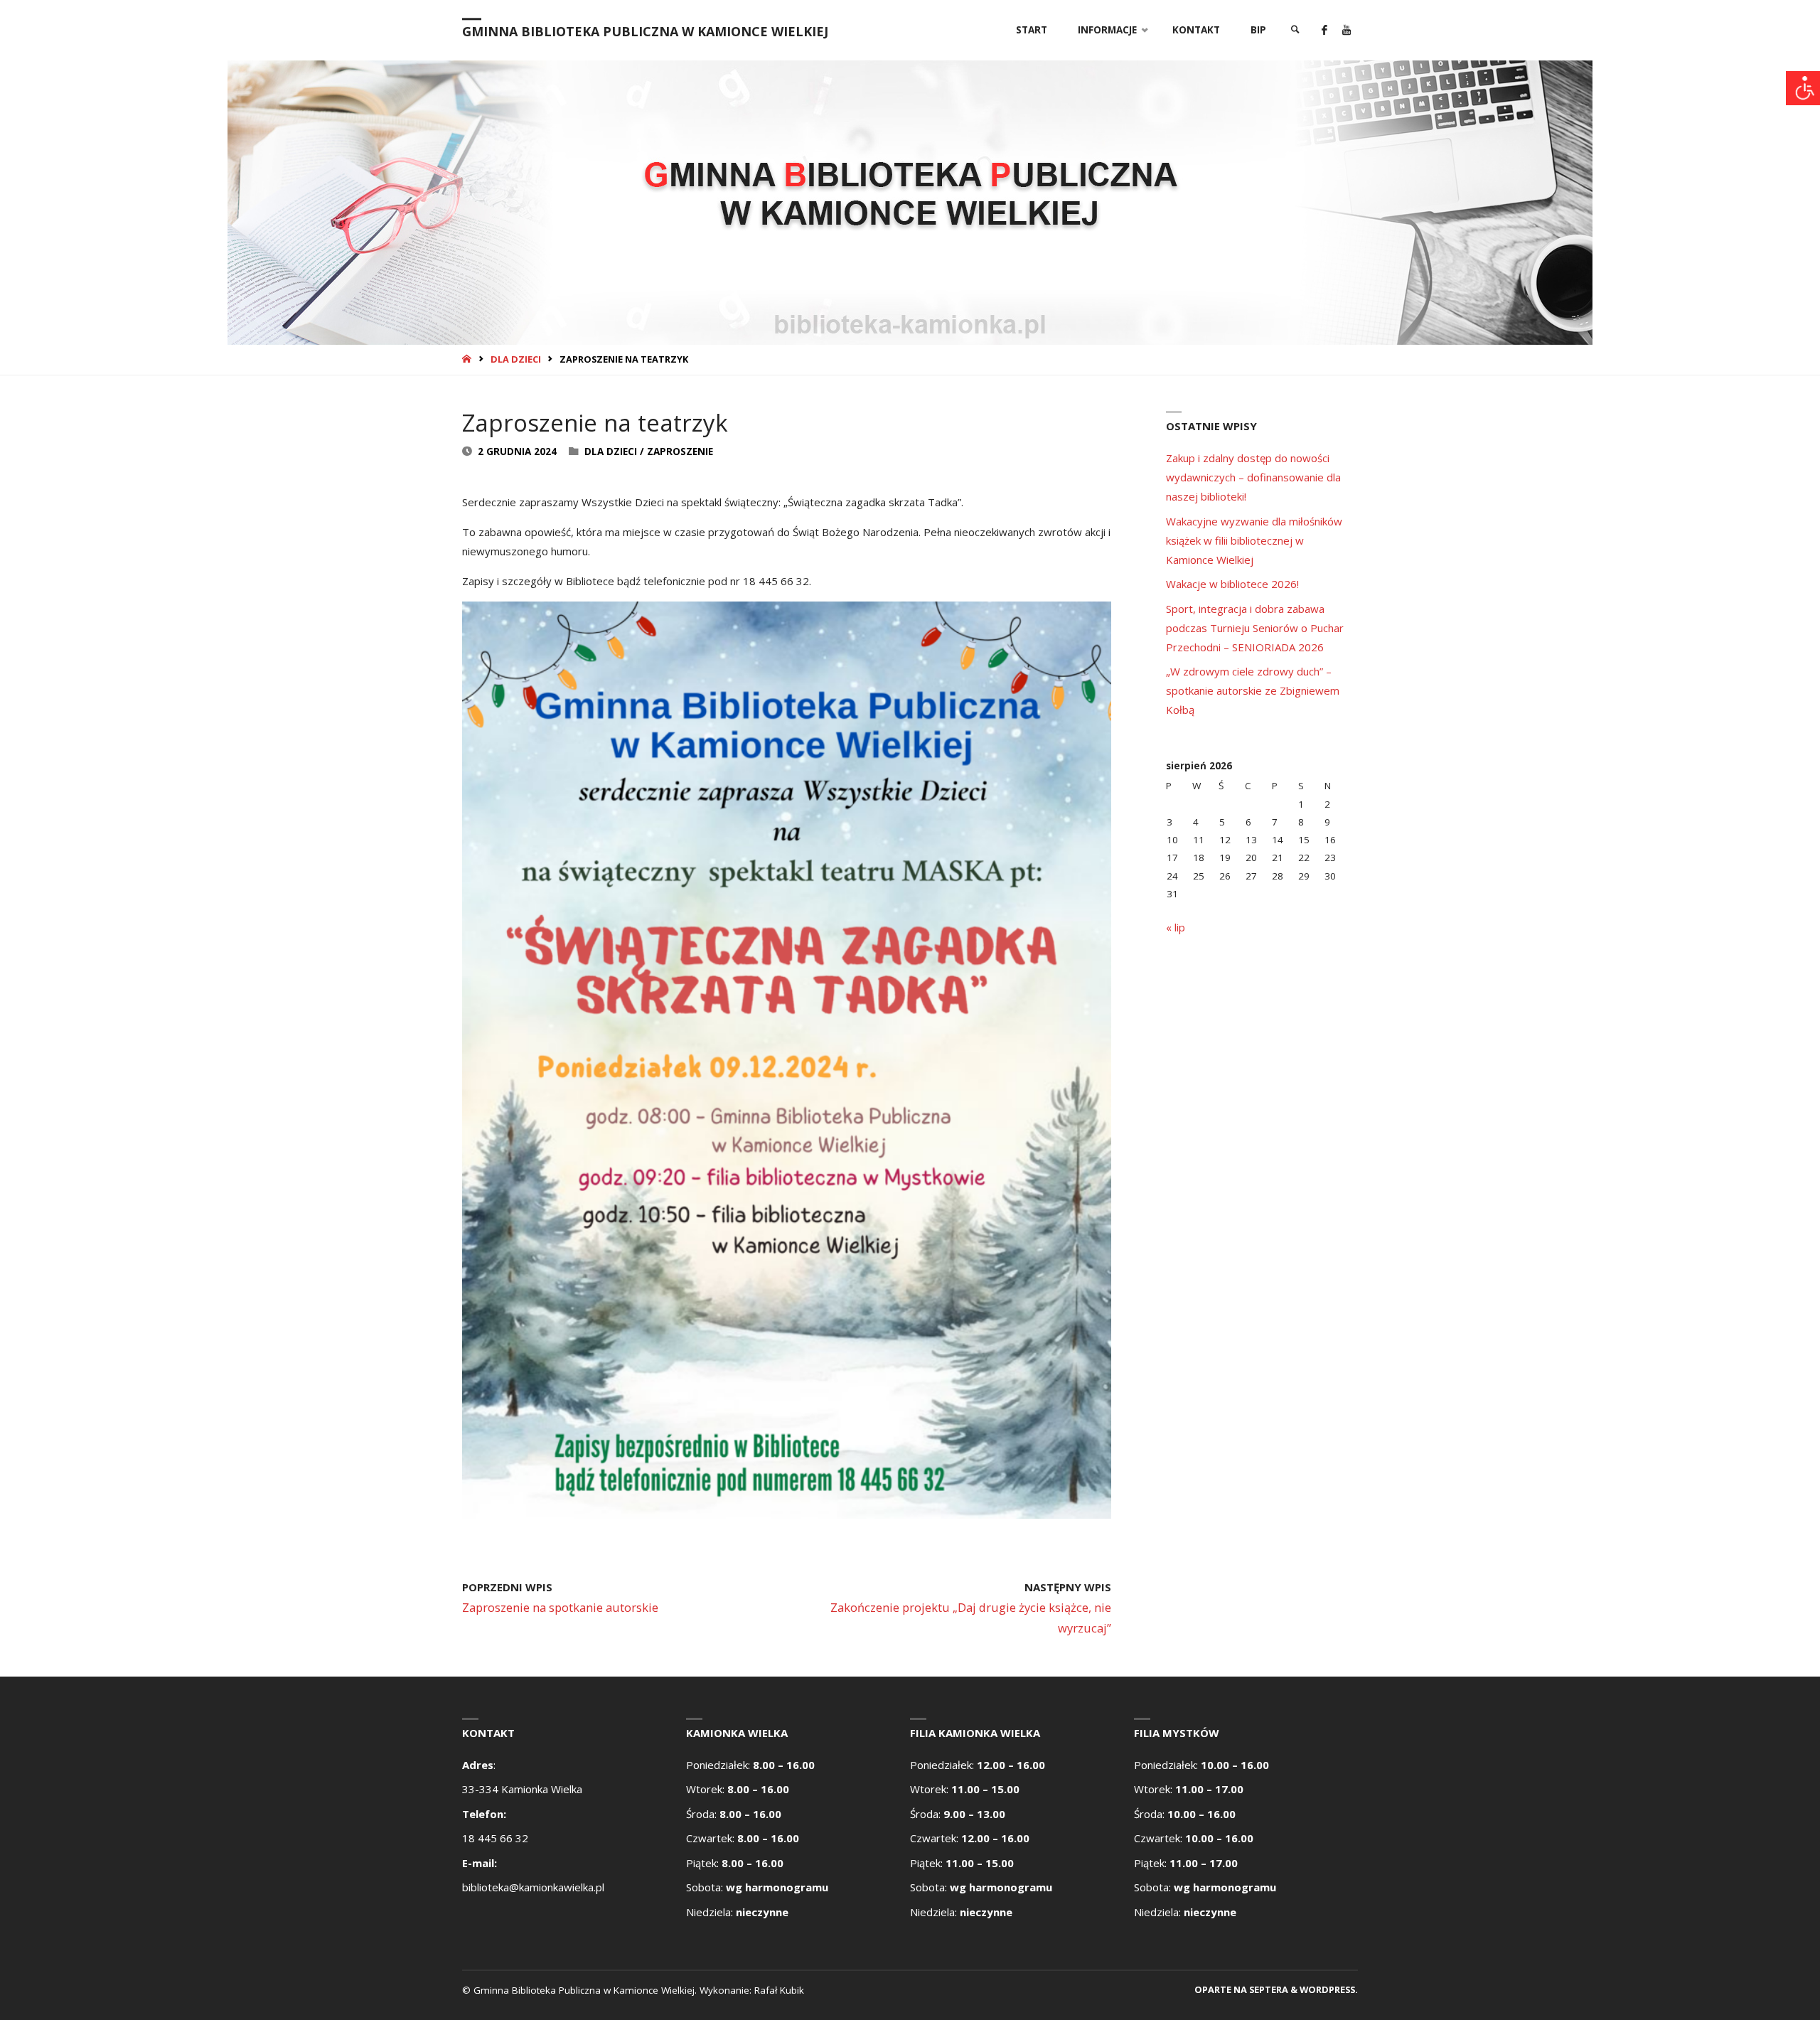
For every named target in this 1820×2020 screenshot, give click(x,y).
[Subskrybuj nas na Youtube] (1346, 30)
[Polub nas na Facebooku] (1324, 30)
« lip (1176, 927)
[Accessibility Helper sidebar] (1803, 88)
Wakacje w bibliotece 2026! (1232, 584)
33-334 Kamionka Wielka (522, 1789)
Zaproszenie (680, 451)
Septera (1268, 1989)
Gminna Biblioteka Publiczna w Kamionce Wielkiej (645, 31)
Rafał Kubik (779, 1990)
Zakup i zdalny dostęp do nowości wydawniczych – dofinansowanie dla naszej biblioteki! (1253, 477)
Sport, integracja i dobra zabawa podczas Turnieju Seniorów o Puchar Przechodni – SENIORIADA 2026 (1255, 628)
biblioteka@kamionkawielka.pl (533, 1887)
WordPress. (1329, 1989)
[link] (1295, 30)
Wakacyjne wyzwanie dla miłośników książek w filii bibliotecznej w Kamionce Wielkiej (1254, 540)
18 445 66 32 (495, 1838)
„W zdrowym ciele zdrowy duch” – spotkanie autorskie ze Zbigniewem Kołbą (1253, 690)
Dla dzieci (516, 359)
